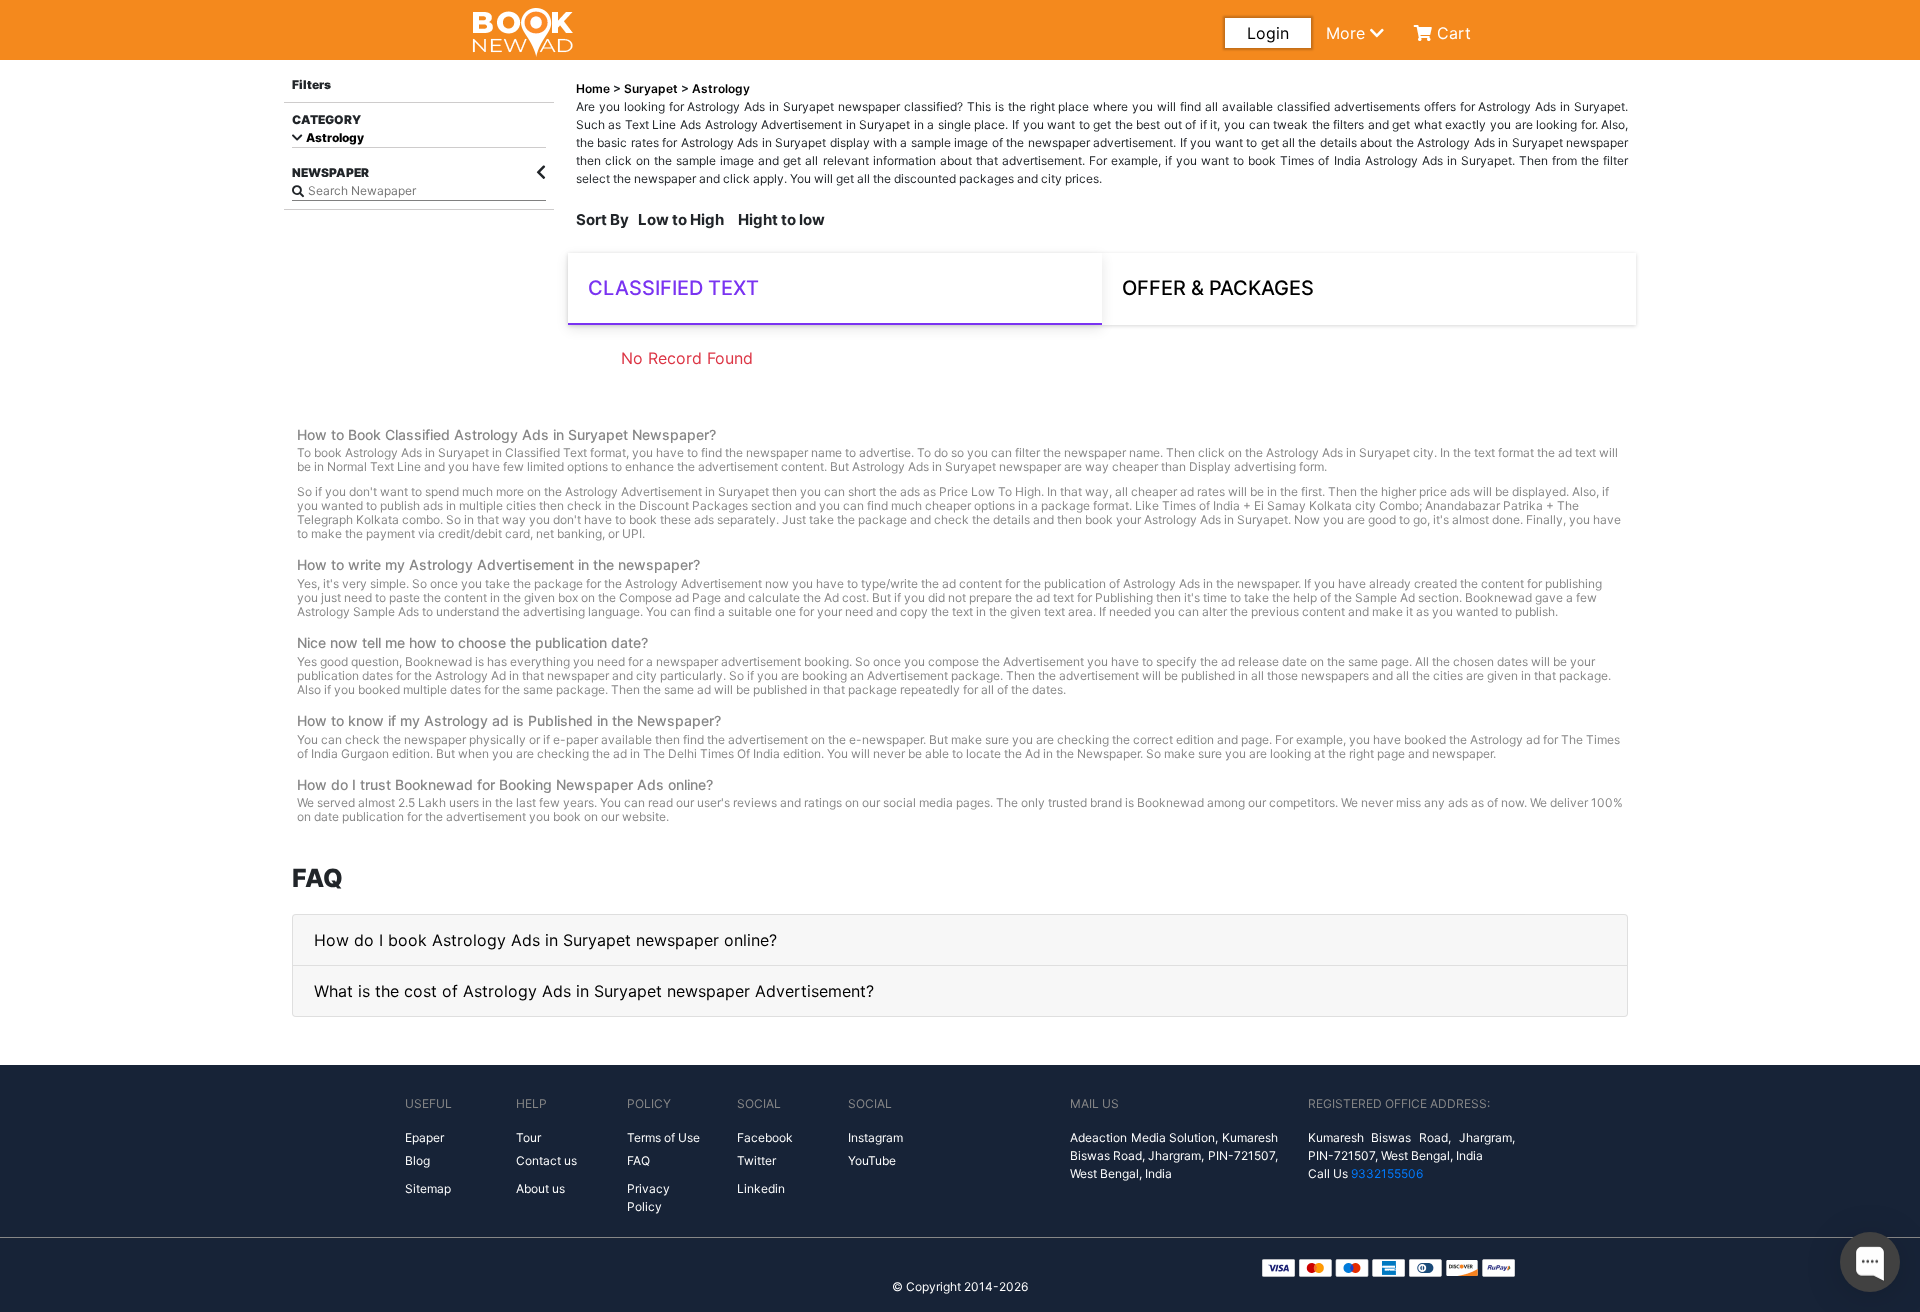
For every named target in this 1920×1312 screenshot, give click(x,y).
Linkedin (761, 1188)
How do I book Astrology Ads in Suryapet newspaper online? (545, 940)
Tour (528, 1137)
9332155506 (1387, 1173)
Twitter (756, 1160)
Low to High (681, 219)
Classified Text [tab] (673, 288)
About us (540, 1188)
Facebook (765, 1137)
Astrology (333, 137)
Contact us (546, 1160)
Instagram (875, 1137)
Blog (417, 1160)
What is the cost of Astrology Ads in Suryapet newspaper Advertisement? (594, 991)
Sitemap (428, 1188)
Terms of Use (663, 1137)
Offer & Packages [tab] (1218, 288)
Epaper (424, 1137)
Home (593, 88)
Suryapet (652, 88)
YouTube (872, 1160)
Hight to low (781, 219)
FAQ (638, 1160)
